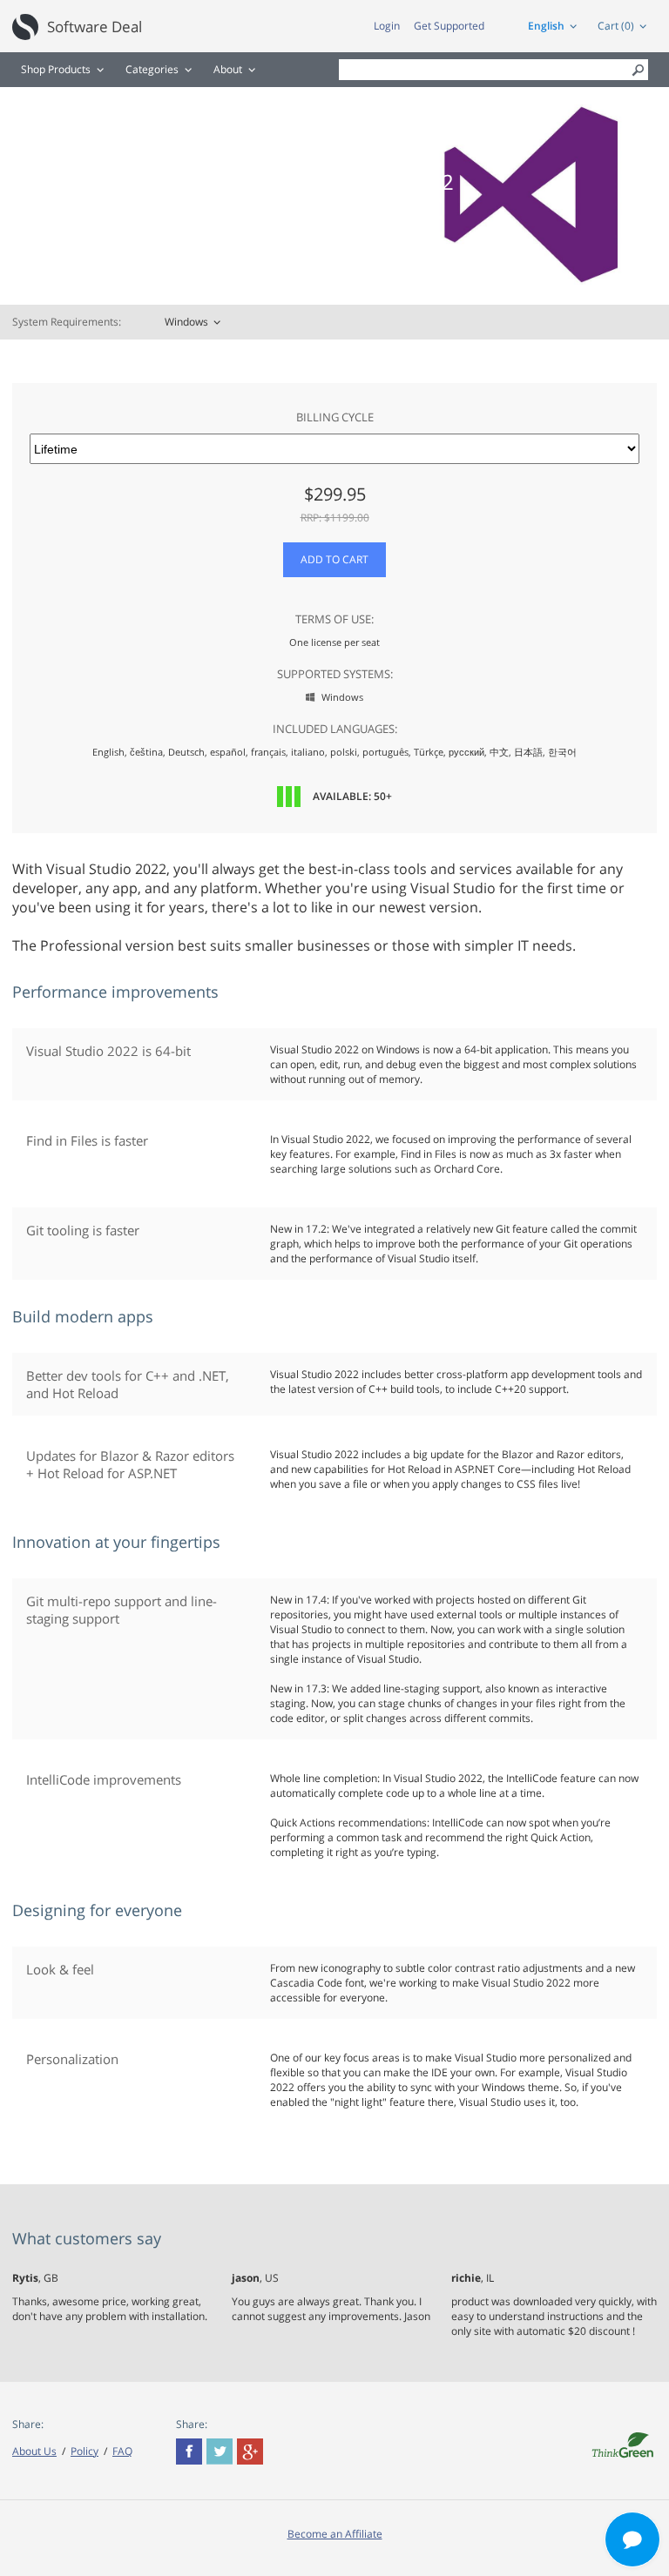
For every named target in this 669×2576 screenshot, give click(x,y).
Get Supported (449, 26)
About (228, 69)
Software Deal (95, 27)
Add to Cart (334, 559)
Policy (84, 2451)
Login (387, 26)
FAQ (122, 2451)
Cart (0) (616, 26)
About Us (34, 2451)
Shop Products (56, 69)
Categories (152, 69)
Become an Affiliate (335, 2534)
